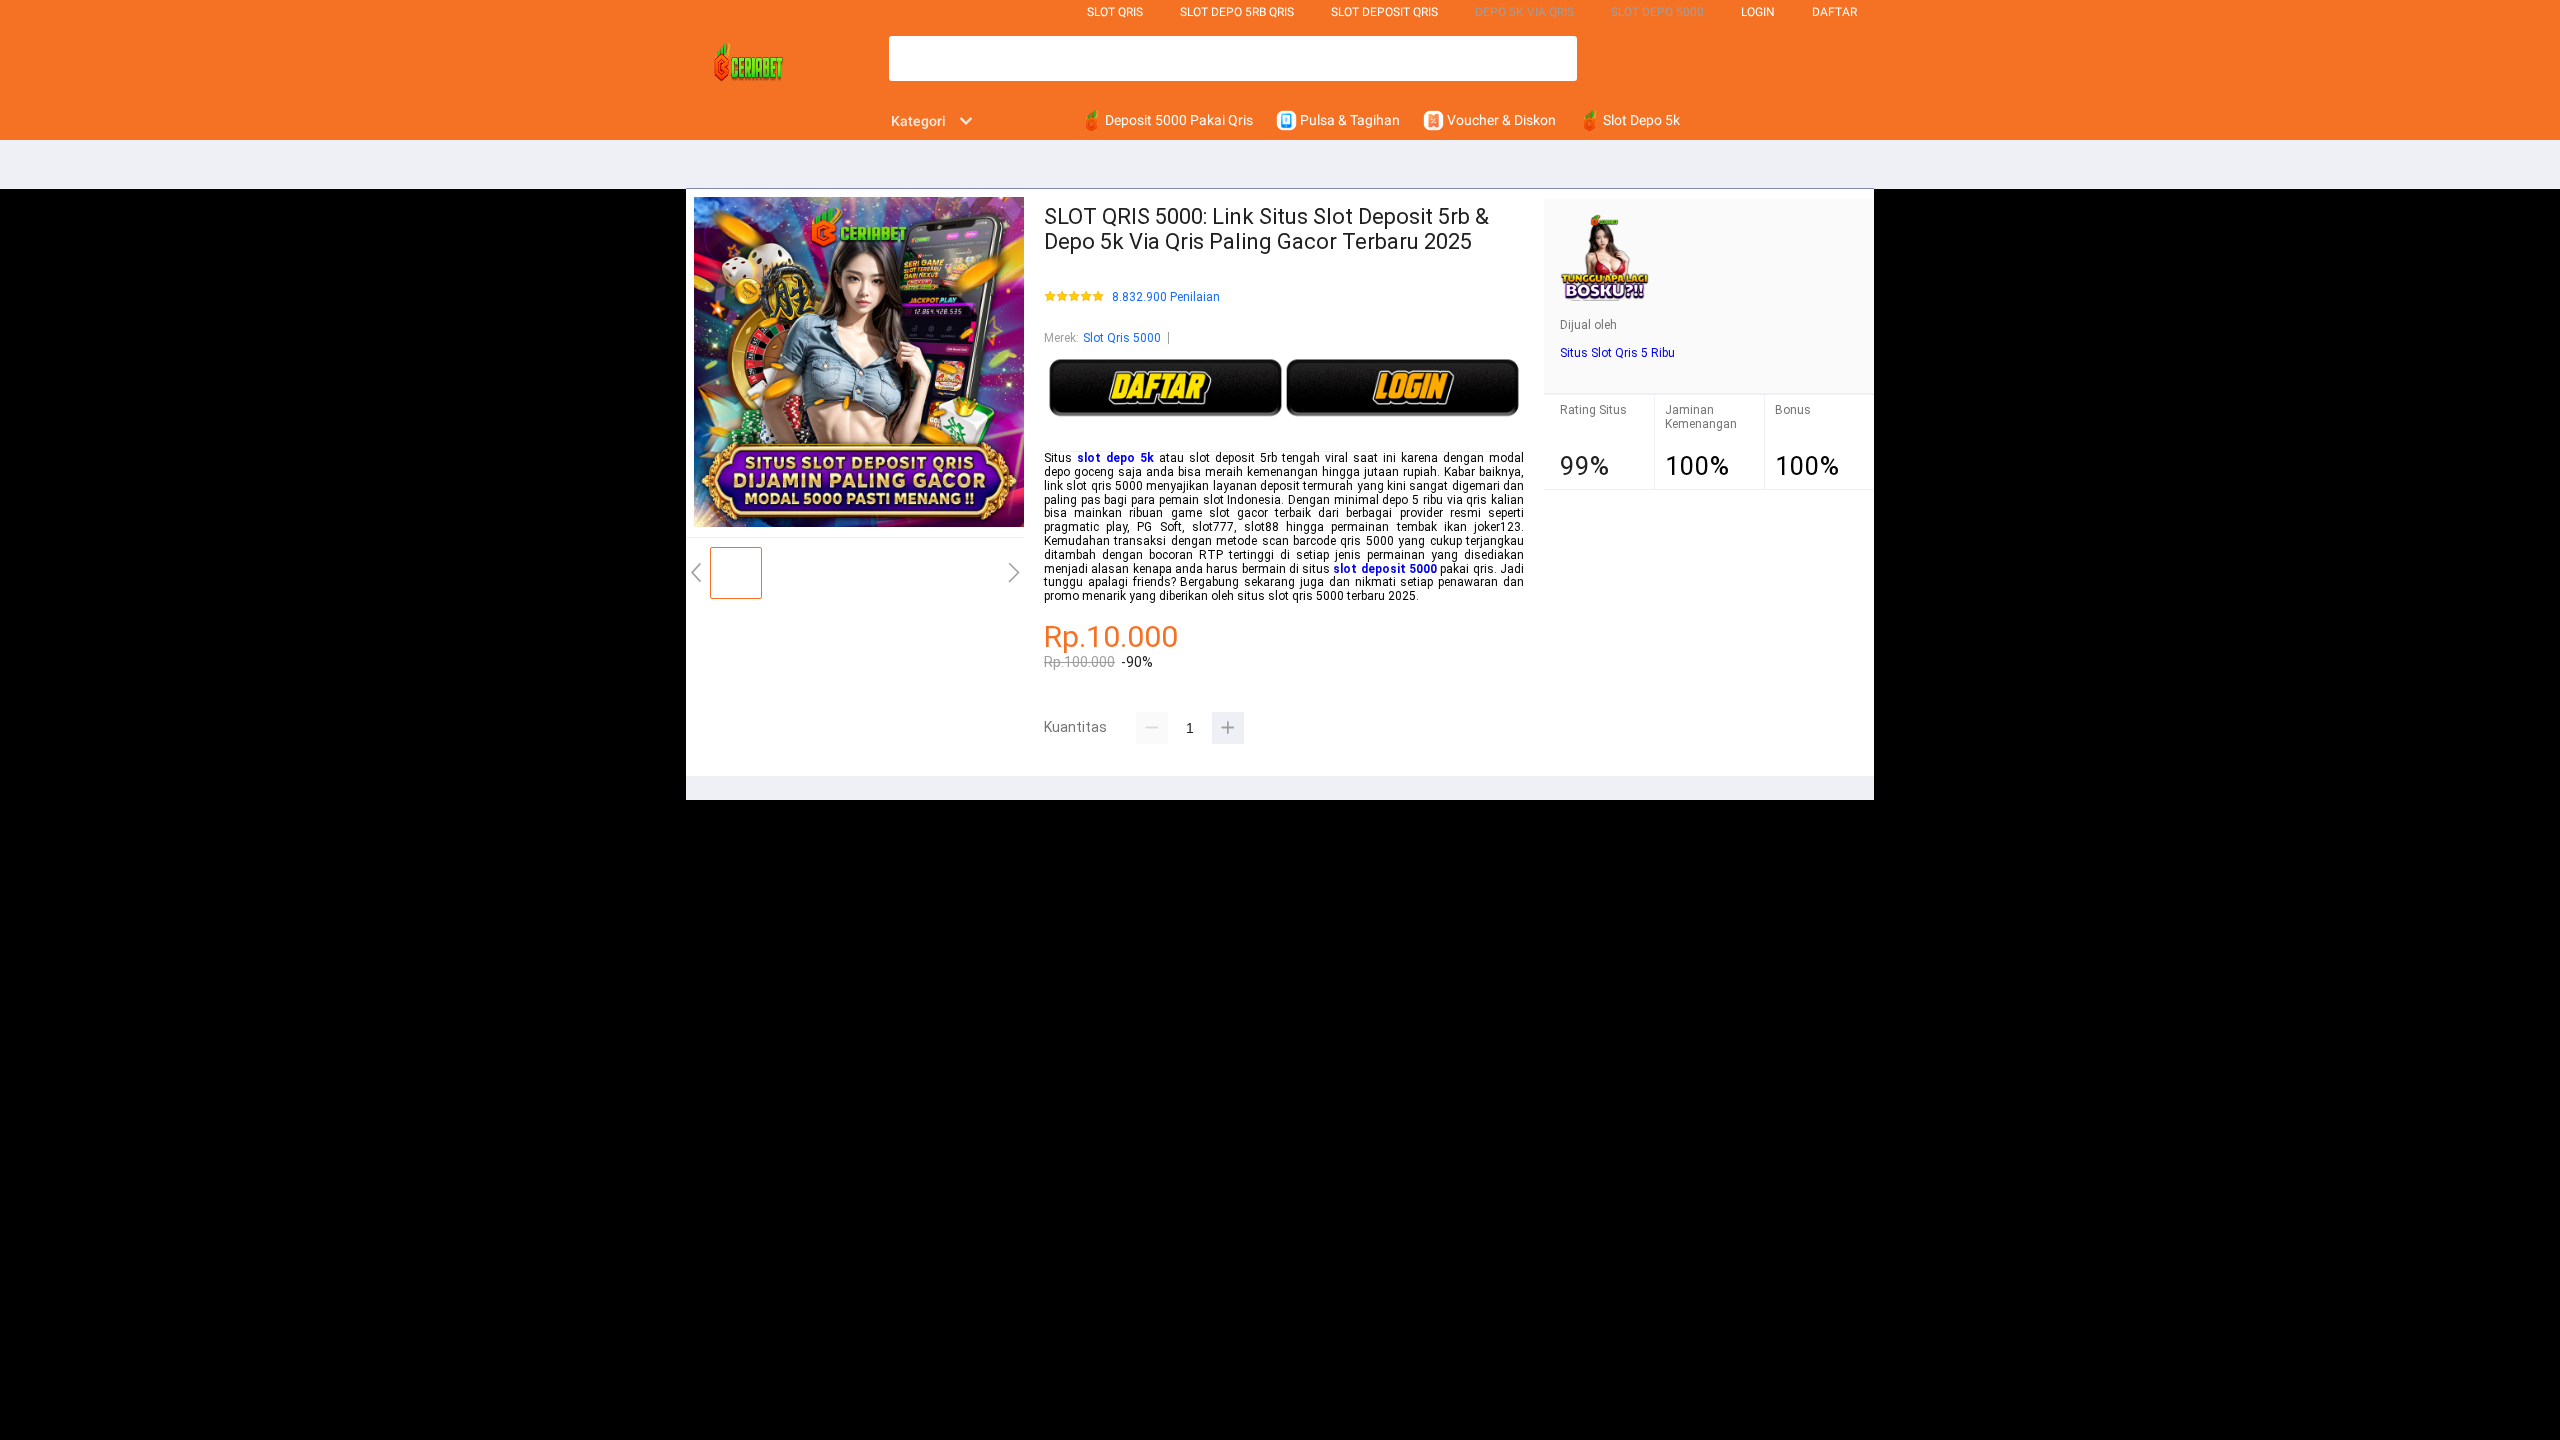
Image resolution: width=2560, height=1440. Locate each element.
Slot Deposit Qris (1384, 12)
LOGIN (1758, 12)
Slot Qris (1115, 12)
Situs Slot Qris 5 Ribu (1617, 353)
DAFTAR (1834, 12)
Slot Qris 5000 (1122, 338)
